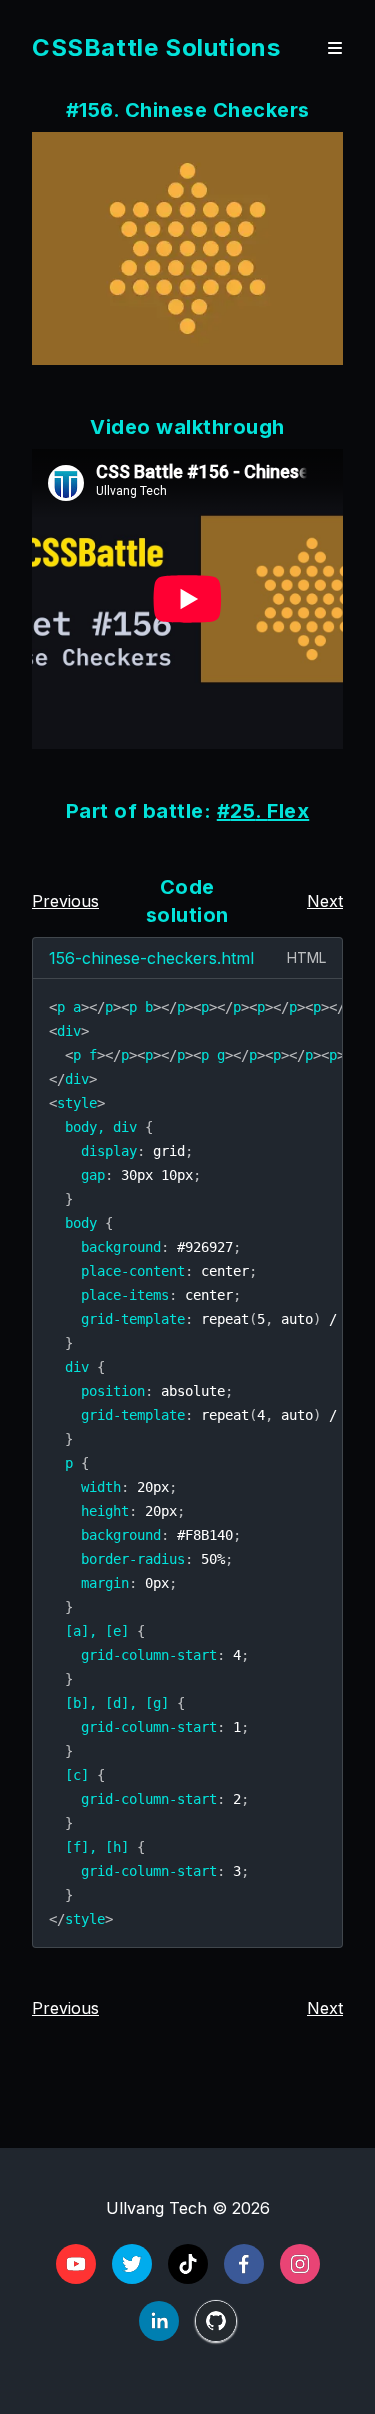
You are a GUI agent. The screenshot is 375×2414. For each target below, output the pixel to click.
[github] (216, 2321)
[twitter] (132, 2264)
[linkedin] (159, 2321)
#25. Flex (263, 811)
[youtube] (76, 2264)
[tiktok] (188, 2264)
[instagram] (300, 2264)
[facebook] (244, 2264)
